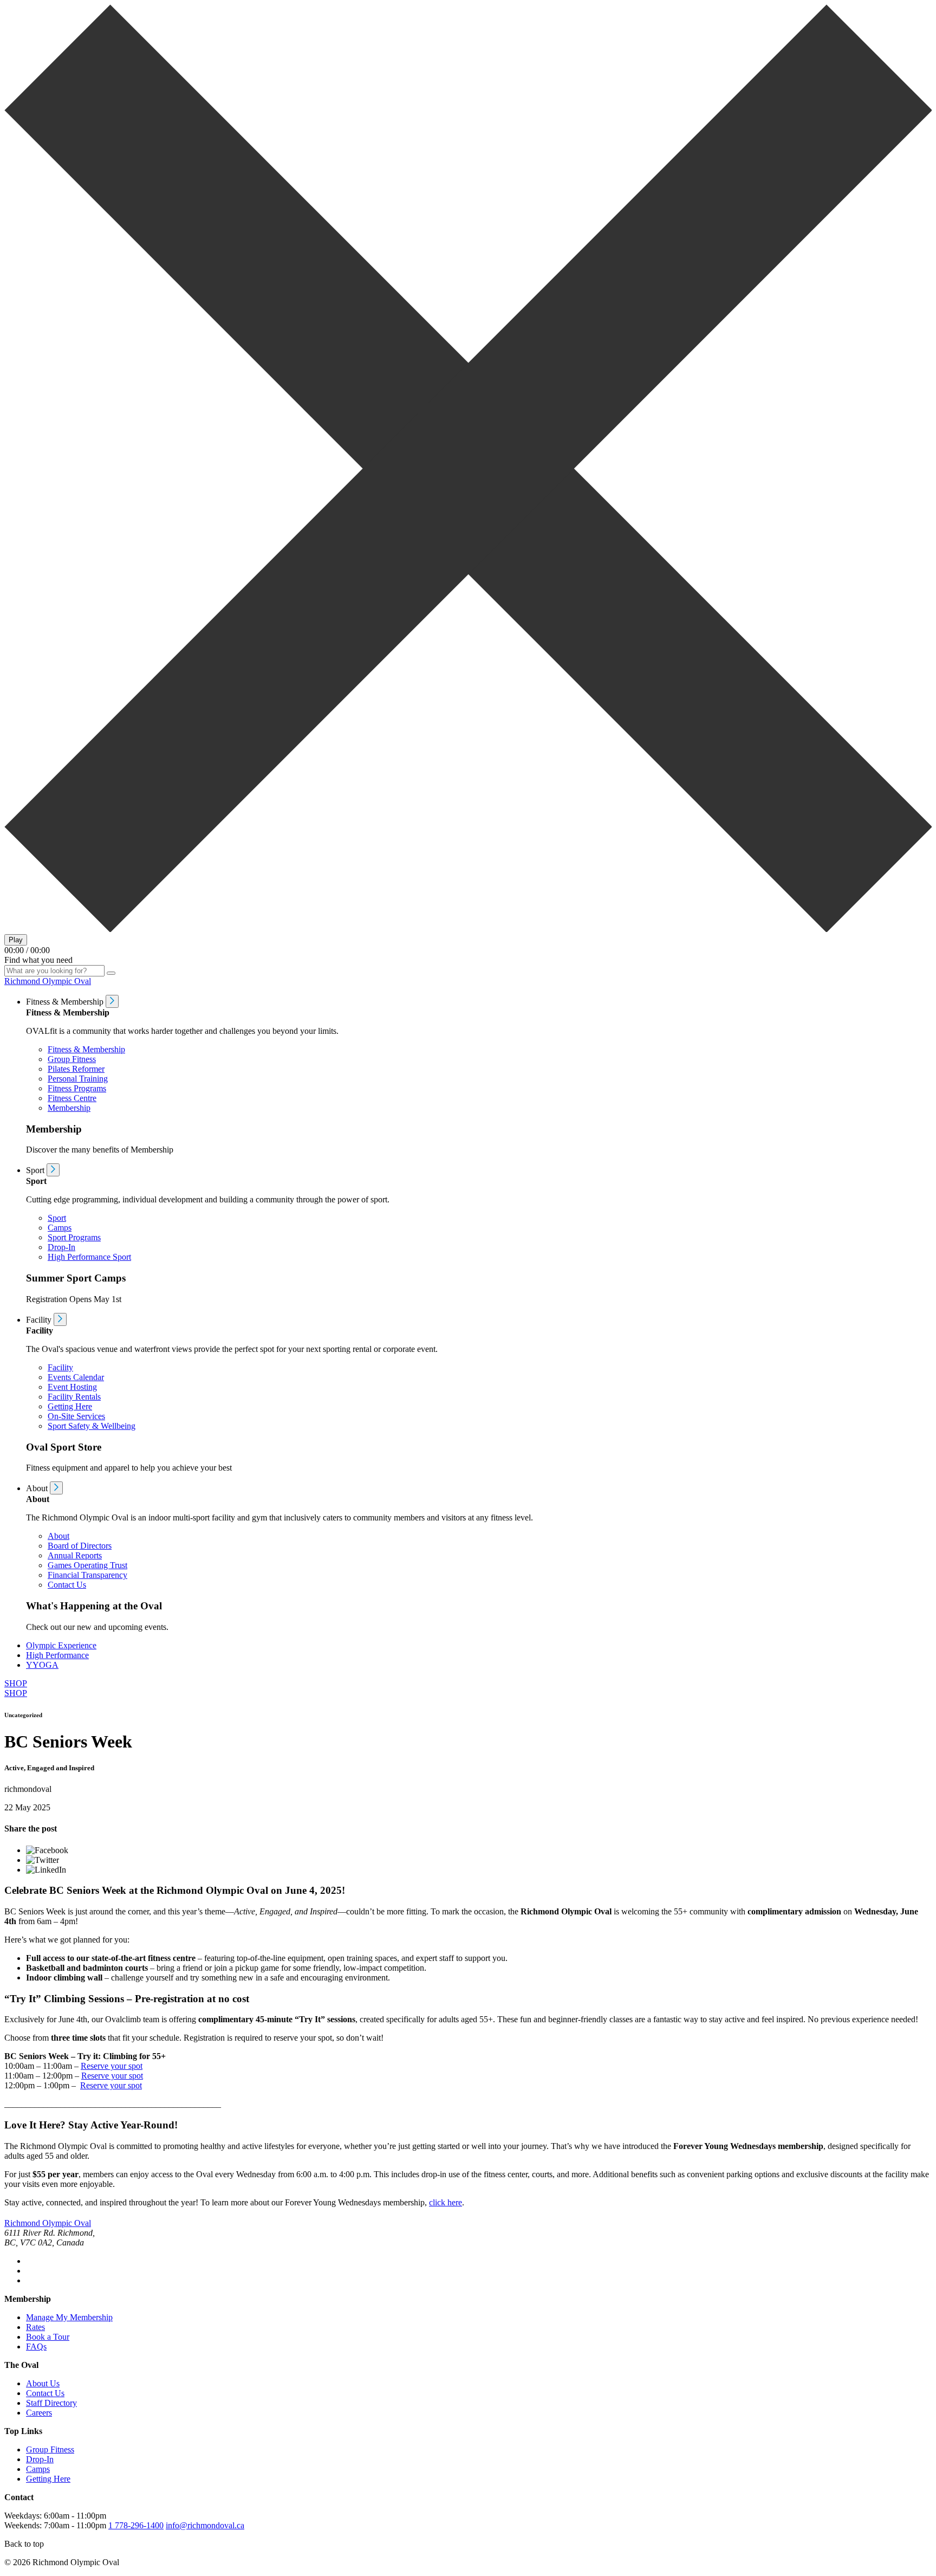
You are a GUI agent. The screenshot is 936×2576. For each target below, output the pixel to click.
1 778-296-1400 (136, 2525)
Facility (60, 1367)
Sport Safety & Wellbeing (92, 1426)
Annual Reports (75, 1555)
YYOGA (42, 1665)
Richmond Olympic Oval (48, 981)
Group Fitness (72, 1059)
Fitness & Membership (86, 1049)
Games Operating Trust (87, 1565)
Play (16, 940)
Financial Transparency (87, 1575)
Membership (69, 1108)
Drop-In (61, 1247)
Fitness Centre (72, 1098)
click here (446, 2202)
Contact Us (67, 1585)
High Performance (57, 1655)
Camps (60, 1228)
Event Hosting (72, 1387)
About (58, 1536)
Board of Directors (80, 1546)
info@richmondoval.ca (205, 2525)
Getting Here (70, 1406)
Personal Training (78, 1079)
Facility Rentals (74, 1397)
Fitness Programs (77, 1088)
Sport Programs (74, 1237)
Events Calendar (76, 1377)
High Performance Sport (89, 1257)
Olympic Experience (61, 1645)
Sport (57, 1218)
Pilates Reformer (76, 1069)
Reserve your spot (112, 2066)
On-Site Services (76, 1416)
